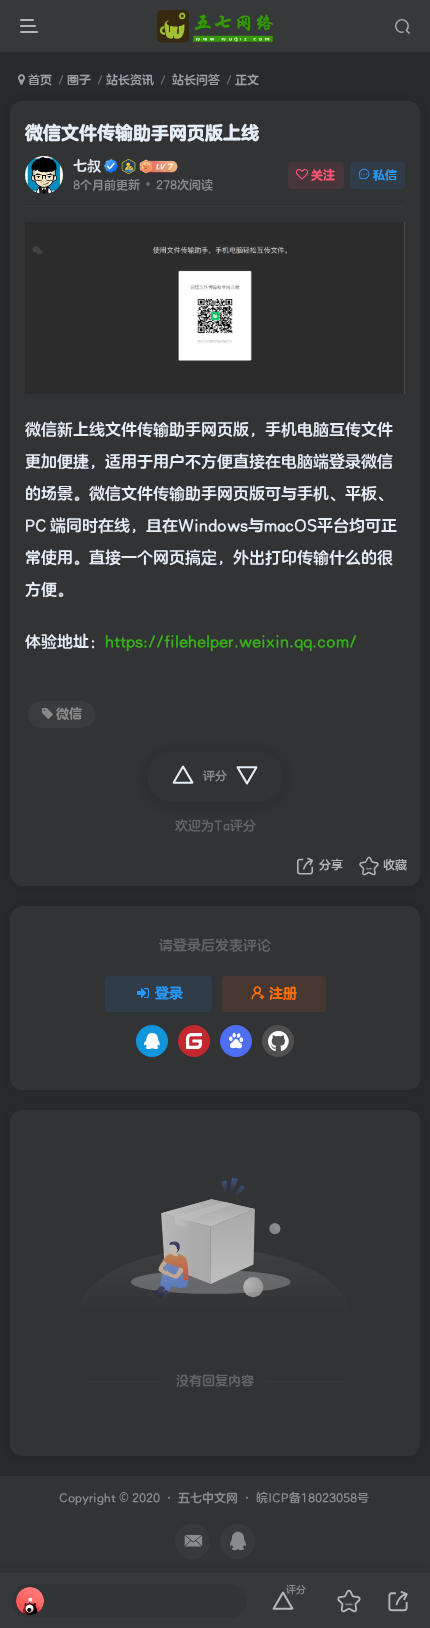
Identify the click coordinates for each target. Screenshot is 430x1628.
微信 (69, 714)
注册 (283, 993)
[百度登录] (236, 1041)
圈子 (79, 80)
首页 (38, 80)
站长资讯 (130, 80)
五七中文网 (208, 1498)
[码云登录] (194, 1041)
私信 (385, 175)
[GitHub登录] (278, 1041)
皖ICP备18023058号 (312, 1498)
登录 (169, 993)
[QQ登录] (152, 1041)
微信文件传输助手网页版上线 (142, 133)
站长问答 (194, 80)
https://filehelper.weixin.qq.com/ (231, 642)
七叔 (87, 166)
